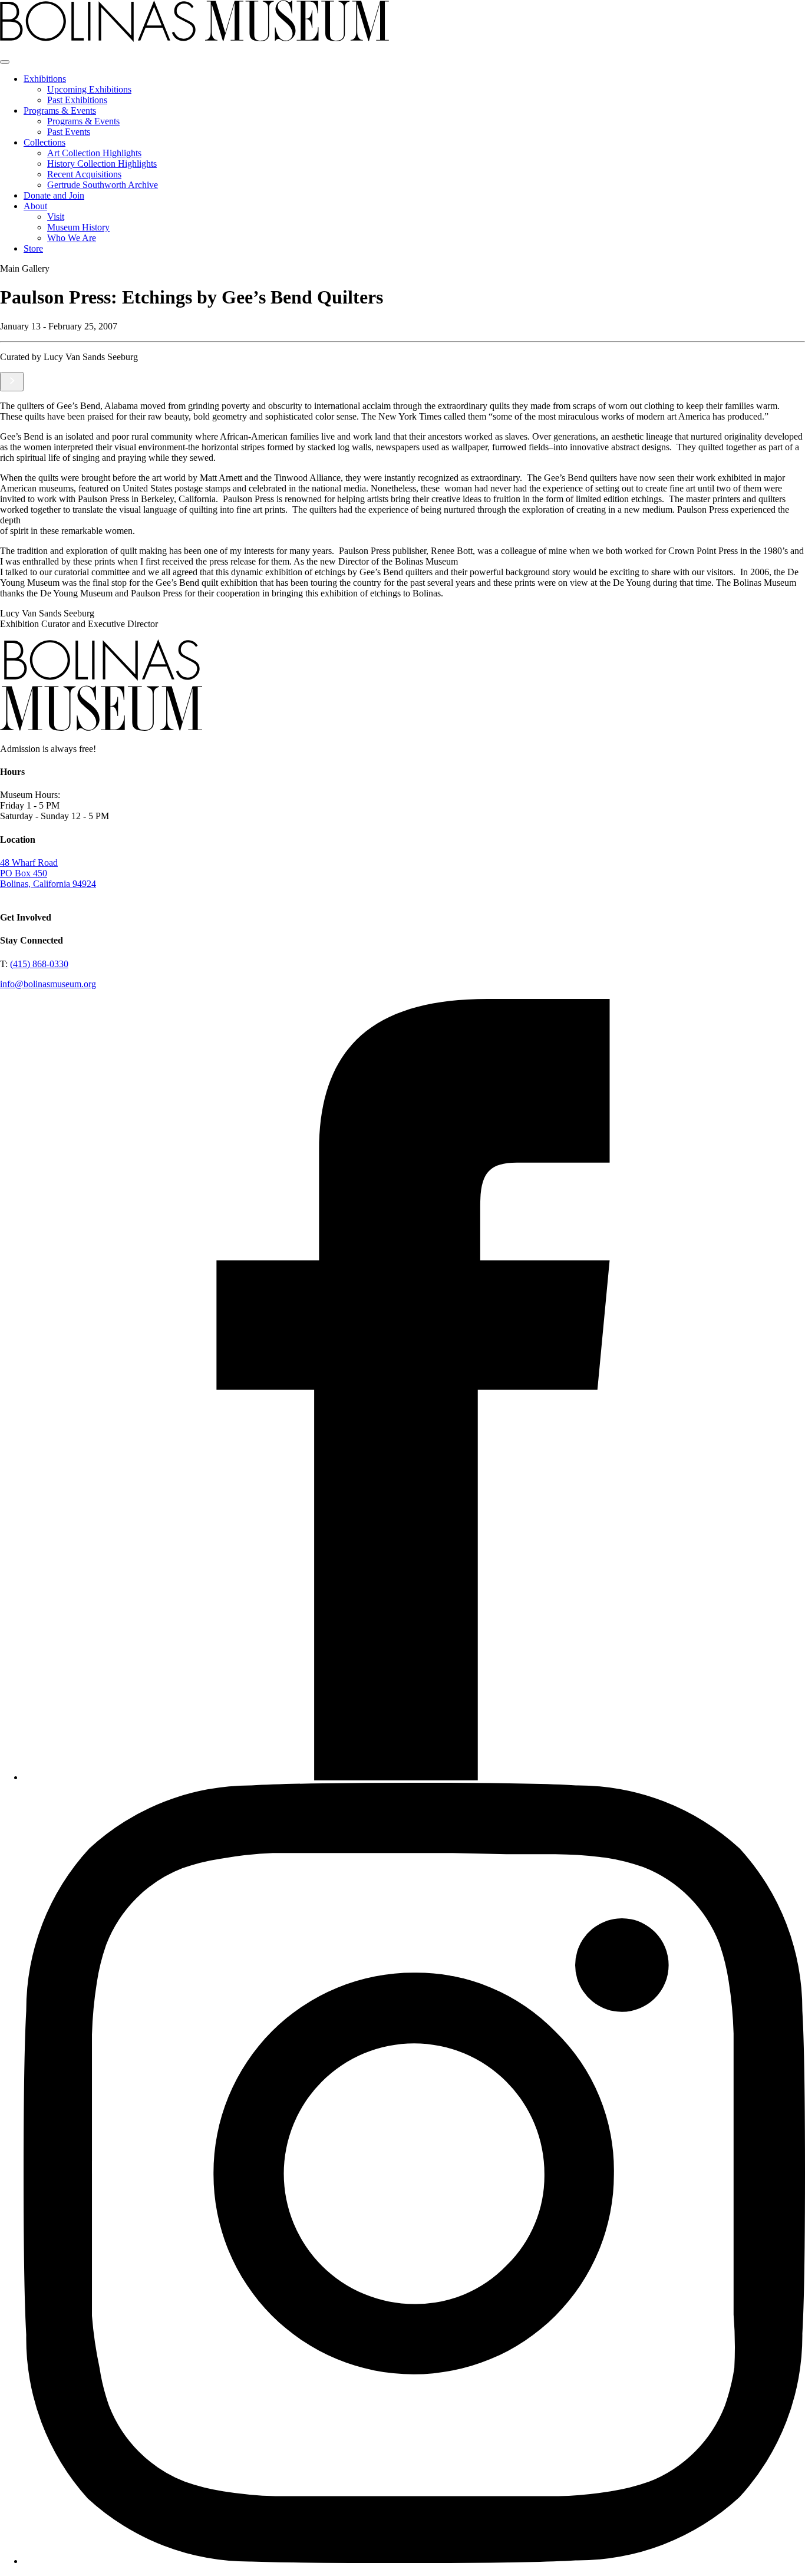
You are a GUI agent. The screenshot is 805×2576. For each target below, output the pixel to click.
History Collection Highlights (102, 164)
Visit (56, 217)
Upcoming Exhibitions (89, 89)
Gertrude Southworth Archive (103, 185)
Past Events (69, 132)
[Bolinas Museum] (194, 39)
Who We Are (72, 238)
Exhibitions (45, 79)
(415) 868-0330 (39, 964)
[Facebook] (414, 1777)
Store (33, 248)
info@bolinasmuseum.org (48, 984)
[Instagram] (414, 2561)
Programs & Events (60, 111)
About (35, 206)
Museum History (78, 227)
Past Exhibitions (77, 100)
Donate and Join (54, 195)
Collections (44, 142)
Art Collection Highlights (94, 153)
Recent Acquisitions (84, 174)
